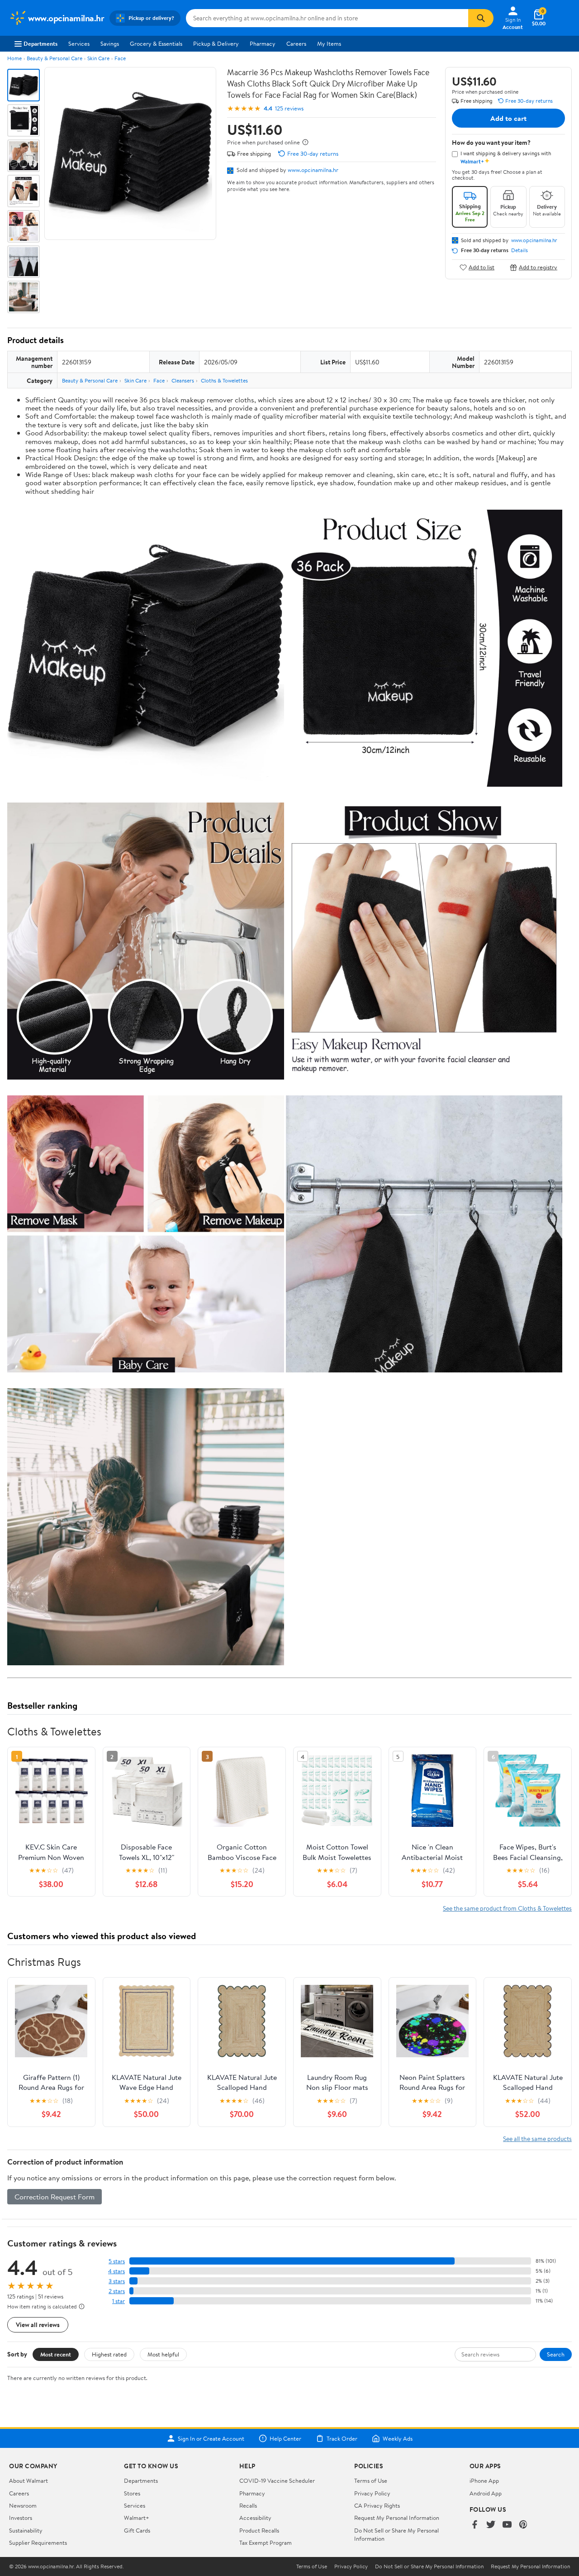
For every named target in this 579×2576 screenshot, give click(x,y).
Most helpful (163, 2354)
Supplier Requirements (38, 2543)
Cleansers (183, 380)
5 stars (117, 2261)
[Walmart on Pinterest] (523, 2525)
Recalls (248, 2505)
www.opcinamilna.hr (313, 170)
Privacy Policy (372, 2493)
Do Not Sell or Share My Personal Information (429, 2566)
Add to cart (508, 118)
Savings (110, 43)
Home (14, 58)
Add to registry (538, 267)
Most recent (56, 2354)
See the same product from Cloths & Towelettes (507, 1908)
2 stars (117, 2291)
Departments (40, 43)
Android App (486, 2493)
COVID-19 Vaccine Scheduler (277, 2480)
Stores (132, 2493)
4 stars (116, 2271)
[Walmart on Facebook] (475, 2525)
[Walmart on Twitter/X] (491, 2525)
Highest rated (109, 2354)
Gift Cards (137, 2530)
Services (79, 43)
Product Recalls (259, 2530)
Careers (296, 43)
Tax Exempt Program (266, 2543)
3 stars (117, 2281)
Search (556, 2354)
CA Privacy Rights (377, 2505)
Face (120, 58)
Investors (21, 2518)
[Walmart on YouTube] (507, 2525)
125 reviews (289, 108)
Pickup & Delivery (216, 43)
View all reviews (38, 2325)
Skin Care (98, 58)
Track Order (342, 2438)
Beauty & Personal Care (55, 58)
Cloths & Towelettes (224, 380)
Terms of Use (371, 2480)
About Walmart (28, 2480)
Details (520, 250)
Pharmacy (263, 43)
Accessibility (255, 2518)
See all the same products (537, 2139)
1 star (119, 2301)
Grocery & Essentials (156, 43)
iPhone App (484, 2480)
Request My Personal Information (397, 2518)
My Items (329, 43)
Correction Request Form (55, 2197)
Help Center (285, 2438)
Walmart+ (137, 2518)
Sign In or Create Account (211, 2438)
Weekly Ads (398, 2438)
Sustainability (26, 2530)
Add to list (482, 267)
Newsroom (23, 2505)
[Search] (481, 18)
